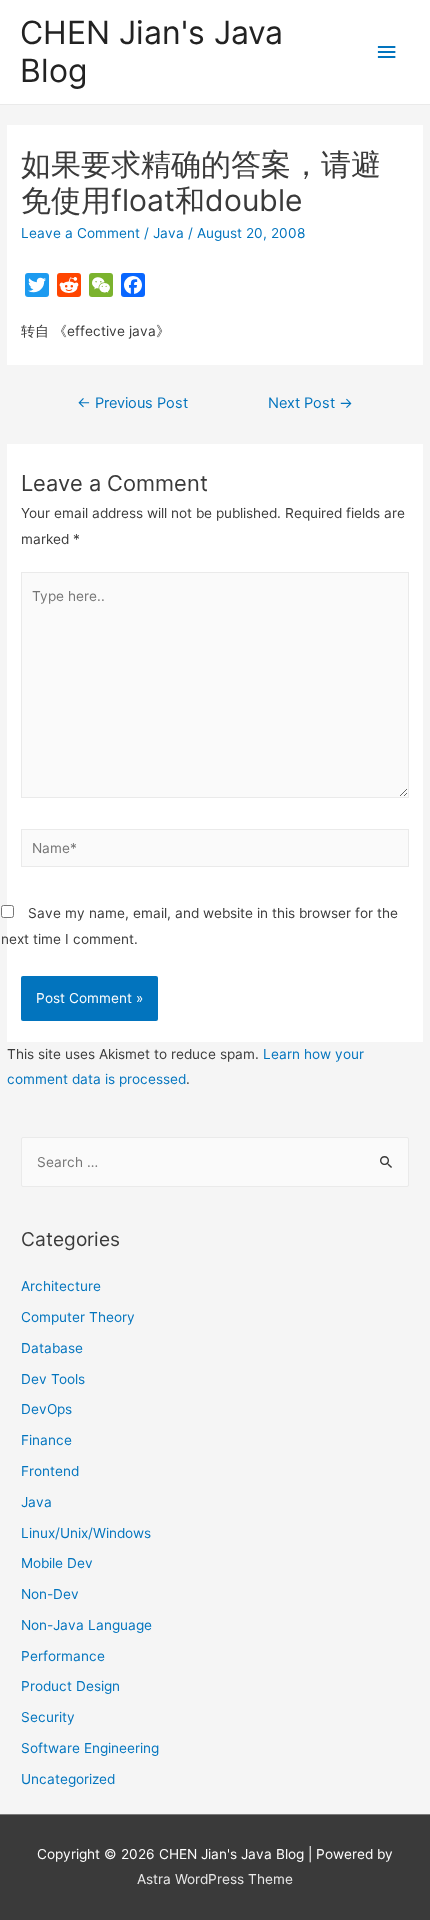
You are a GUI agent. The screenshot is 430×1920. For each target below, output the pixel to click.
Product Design (70, 1686)
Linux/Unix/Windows (86, 1533)
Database (52, 1348)
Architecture (61, 1286)
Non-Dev (50, 1594)
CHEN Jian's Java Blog (151, 51)
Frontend (50, 1471)
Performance (63, 1656)
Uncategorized (68, 1779)
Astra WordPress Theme (215, 1879)
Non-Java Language (86, 1625)
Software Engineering (90, 1748)
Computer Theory (78, 1317)
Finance (46, 1440)
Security (48, 1717)
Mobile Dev (57, 1563)
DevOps (46, 1409)
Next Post (310, 403)
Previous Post (132, 403)
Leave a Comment (80, 233)
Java (168, 233)
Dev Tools (53, 1379)
